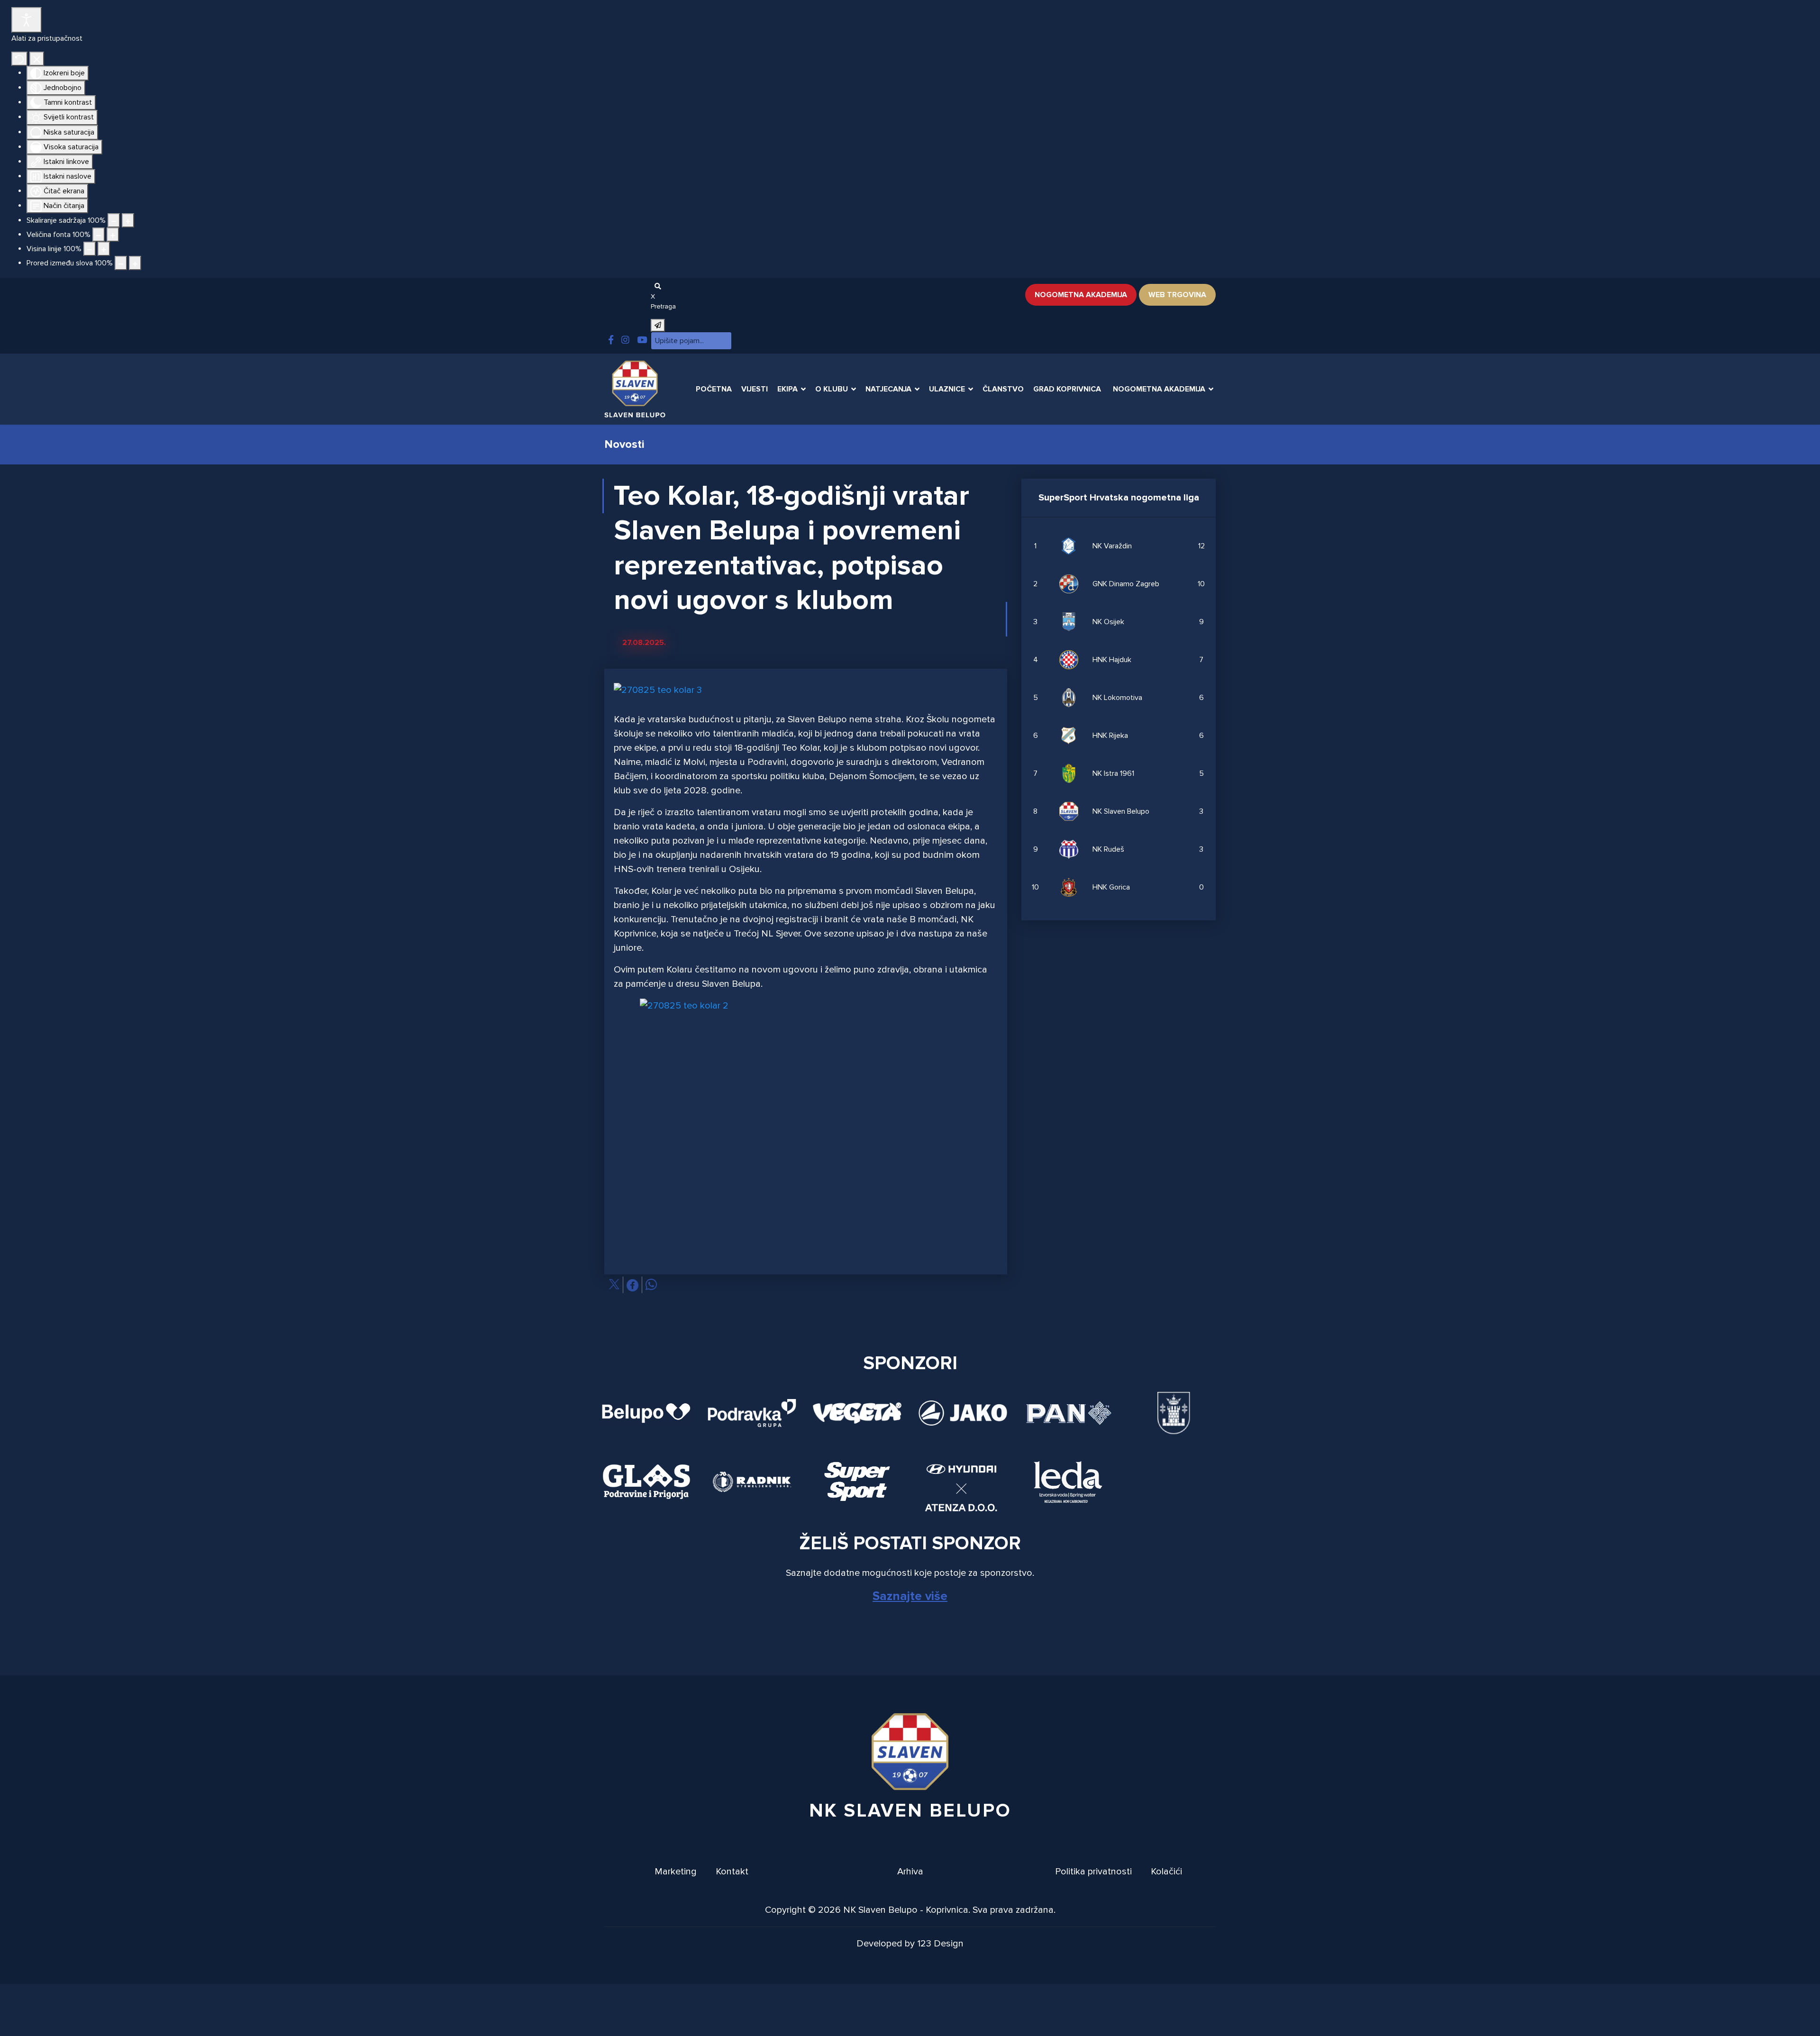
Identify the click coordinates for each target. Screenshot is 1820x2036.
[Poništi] (19, 59)
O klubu (832, 389)
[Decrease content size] (114, 220)
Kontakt (732, 1872)
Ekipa (787, 389)
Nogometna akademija (1081, 295)
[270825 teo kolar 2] (806, 1117)
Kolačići (1166, 1872)
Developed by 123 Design (910, 1944)
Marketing (676, 1872)
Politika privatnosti (1093, 1872)
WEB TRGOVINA (1177, 295)
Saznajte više (910, 1596)
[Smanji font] (99, 235)
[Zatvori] (37, 59)
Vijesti (755, 389)
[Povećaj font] (113, 235)
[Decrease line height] (90, 249)
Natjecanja (888, 389)
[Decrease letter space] (121, 263)
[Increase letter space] (135, 263)
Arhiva (910, 1872)
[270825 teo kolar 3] (658, 693)
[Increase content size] (128, 220)
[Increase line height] (104, 249)
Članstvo (1003, 389)
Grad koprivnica (1067, 389)
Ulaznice (947, 389)
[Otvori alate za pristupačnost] (27, 20)
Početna (714, 389)
